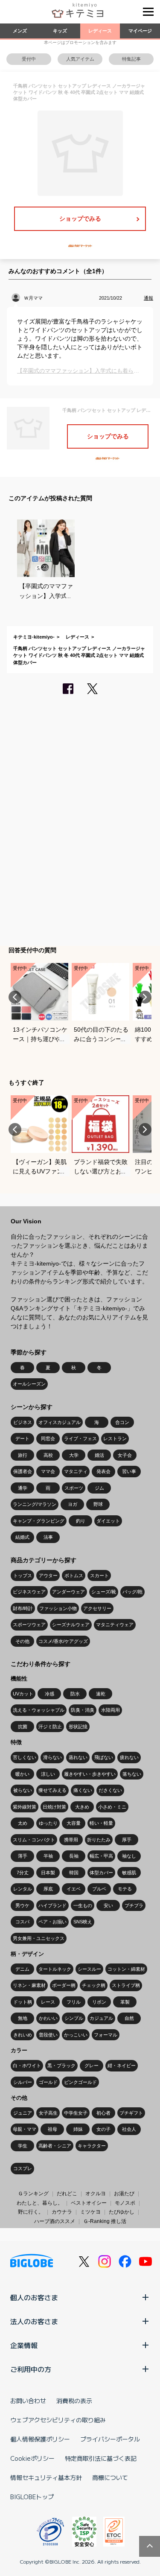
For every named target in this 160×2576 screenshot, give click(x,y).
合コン (122, 1422)
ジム (99, 1488)
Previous (15, 997)
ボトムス (74, 1575)
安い (108, 1905)
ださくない (110, 1790)
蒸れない (78, 1757)
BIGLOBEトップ (32, 2497)
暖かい (22, 1774)
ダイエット (108, 1521)
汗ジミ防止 (50, 1727)
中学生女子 (76, 2113)
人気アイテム (80, 59)
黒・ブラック (61, 2065)
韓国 (74, 1873)
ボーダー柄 (64, 1985)
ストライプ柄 (126, 1985)
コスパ (22, 1922)
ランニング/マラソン (35, 1504)
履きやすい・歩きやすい (90, 1774)
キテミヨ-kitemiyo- (34, 637)
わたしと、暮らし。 (40, 2203)
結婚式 (22, 1537)
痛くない (83, 1790)
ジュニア (23, 2113)
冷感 (49, 1694)
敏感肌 (129, 1873)
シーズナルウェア (71, 1625)
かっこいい (76, 2035)
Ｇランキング (33, 2194)
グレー (92, 2065)
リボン (99, 2002)
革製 (125, 2002)
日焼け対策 (54, 1807)
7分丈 (23, 1873)
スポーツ (74, 1488)
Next (145, 997)
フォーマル (106, 2035)
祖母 (52, 2129)
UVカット (23, 1694)
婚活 (99, 1455)
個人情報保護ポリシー (40, 2439)
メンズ (20, 31)
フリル (74, 2002)
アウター (48, 1575)
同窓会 (48, 1438)
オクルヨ (96, 2194)
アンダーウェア (68, 1592)
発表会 (103, 1471)
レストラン (115, 1438)
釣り (81, 1521)
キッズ (60, 31)
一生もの (83, 1905)
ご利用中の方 (31, 2369)
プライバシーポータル (110, 2439)
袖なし (129, 1856)
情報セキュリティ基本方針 (46, 2477)
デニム (22, 1969)
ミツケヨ (90, 2212)
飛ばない (104, 1757)
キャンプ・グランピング (39, 1521)
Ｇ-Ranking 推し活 (105, 2221)
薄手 (23, 1856)
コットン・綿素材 (126, 1969)
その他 (22, 1641)
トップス (23, 1575)
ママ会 (48, 1471)
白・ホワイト (27, 2065)
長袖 (74, 1856)
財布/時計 (23, 1608)
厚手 (127, 1840)
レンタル (23, 1889)
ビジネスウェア (29, 1592)
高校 (48, 1455)
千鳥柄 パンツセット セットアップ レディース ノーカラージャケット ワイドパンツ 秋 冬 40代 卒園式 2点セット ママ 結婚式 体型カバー (79, 655)
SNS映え (83, 1922)
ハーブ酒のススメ (55, 2221)
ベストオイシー (89, 2203)
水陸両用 (111, 1710)
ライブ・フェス (80, 1438)
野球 (98, 1504)
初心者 (103, 2113)
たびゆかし (122, 2212)
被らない (23, 1790)
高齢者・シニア (55, 2146)
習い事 (129, 1471)
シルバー (23, 2082)
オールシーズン (29, 1384)
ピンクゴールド (80, 2082)
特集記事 (131, 59)
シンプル (74, 2018)
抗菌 (23, 1727)
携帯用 (71, 1840)
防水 (75, 1694)
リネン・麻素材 (29, 1985)
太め (23, 1823)
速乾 (101, 1694)
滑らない (52, 1757)
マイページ (140, 31)
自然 (129, 2018)
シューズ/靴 (104, 1592)
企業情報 (24, 2345)
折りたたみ (99, 1840)
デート (22, 1438)
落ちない (132, 1774)
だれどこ (67, 2194)
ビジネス (23, 1422)
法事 (48, 1537)
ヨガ (73, 1504)
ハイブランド (52, 1905)
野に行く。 (31, 2212)
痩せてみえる (52, 1790)
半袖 (48, 1856)
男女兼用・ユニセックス (39, 1938)
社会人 (129, 2129)
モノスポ (125, 2203)
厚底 (48, 1889)
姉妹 (78, 2129)
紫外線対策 (25, 1807)
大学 (74, 1455)
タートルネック (55, 1969)
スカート (99, 1575)
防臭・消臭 (83, 1710)
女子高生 (48, 2113)
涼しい (48, 1774)
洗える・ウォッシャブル (39, 1710)
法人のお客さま (34, 2321)
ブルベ (99, 1889)
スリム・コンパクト (34, 1840)
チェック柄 (94, 1985)
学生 (23, 2146)
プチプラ (134, 1905)
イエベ (74, 1889)
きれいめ (23, 2035)
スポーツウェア (29, 1625)
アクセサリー (97, 1608)
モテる (125, 1889)
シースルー (89, 1969)
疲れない (129, 1757)
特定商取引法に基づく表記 (101, 2458)
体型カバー (101, 1873)
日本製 (48, 1873)
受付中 (29, 59)
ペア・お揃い (52, 1922)
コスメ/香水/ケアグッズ (63, 1641)
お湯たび (124, 2194)
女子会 (125, 1455)
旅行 (23, 1455)
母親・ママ (25, 2129)
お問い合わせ (28, 2401)
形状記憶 (78, 1727)
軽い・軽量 (101, 1823)
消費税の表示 (74, 2401)
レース (48, 2002)
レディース (100, 31)
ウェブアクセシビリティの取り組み (58, 2420)
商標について (110, 2477)
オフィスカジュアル (60, 1422)
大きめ (82, 1807)
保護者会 (23, 1471)
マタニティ (76, 1471)
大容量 (74, 1823)
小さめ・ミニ (112, 1807)
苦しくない (25, 1757)
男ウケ (22, 1905)
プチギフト (131, 2113)
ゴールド (48, 2082)
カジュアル (101, 2018)
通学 (23, 1488)
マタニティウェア (115, 1625)
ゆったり (48, 1823)
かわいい (48, 2018)
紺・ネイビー (122, 2065)
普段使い (48, 2035)
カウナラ (62, 2212)
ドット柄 (23, 2002)
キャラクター (92, 2146)
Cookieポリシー (32, 2458)
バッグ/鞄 (132, 1592)
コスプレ (23, 2168)
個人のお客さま (34, 2297)
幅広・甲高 (101, 1856)
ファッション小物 (58, 1608)
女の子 (103, 2129)
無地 (23, 2018)
